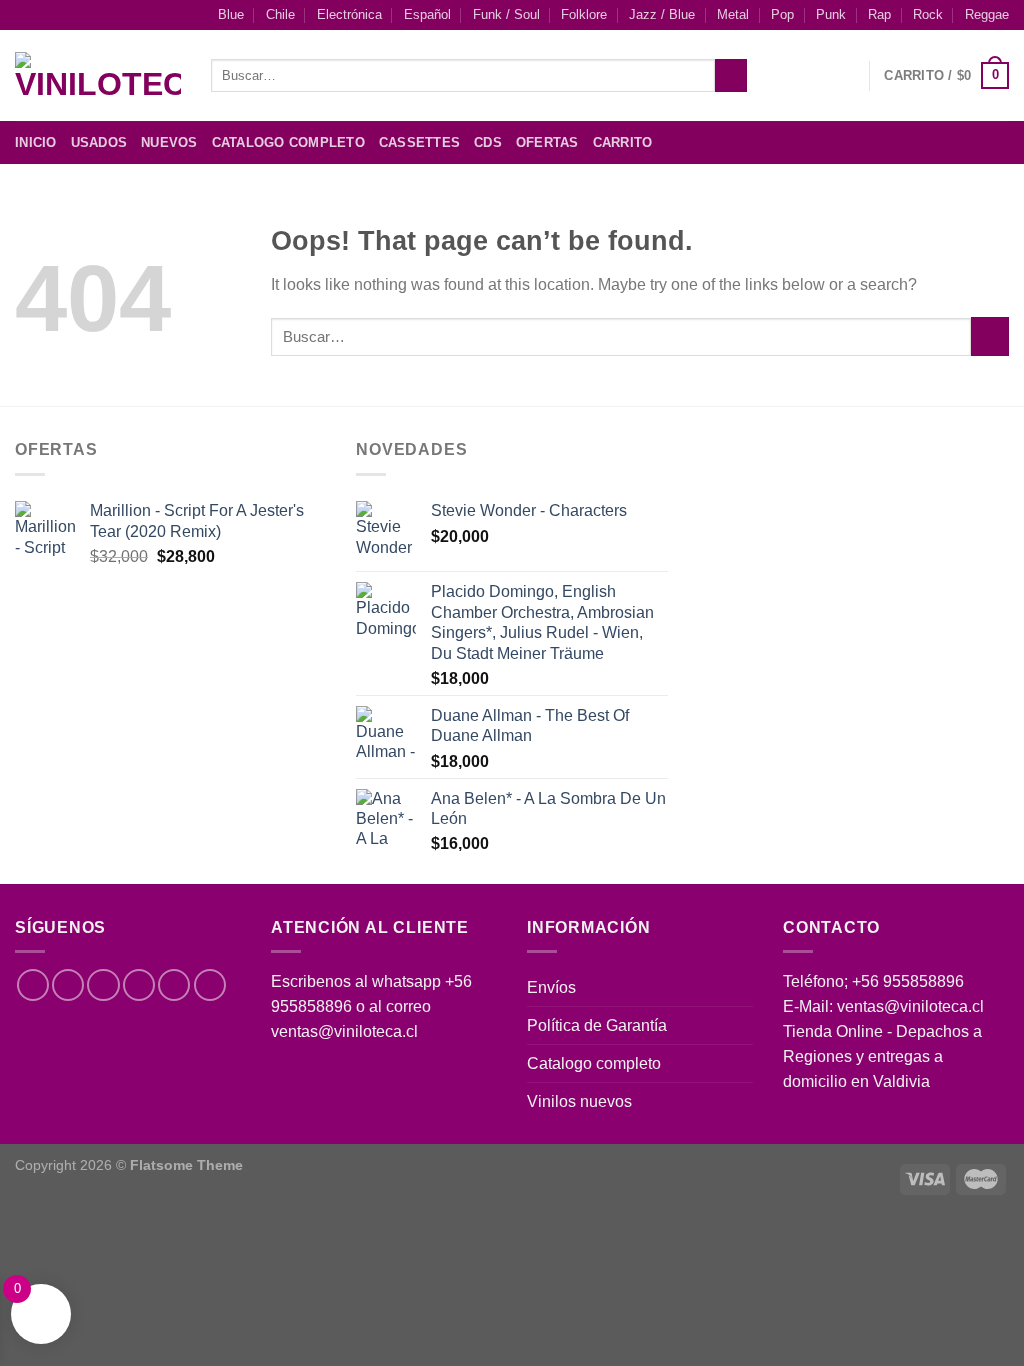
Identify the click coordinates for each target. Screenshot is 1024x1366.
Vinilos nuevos (579, 1101)
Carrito (623, 143)
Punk (831, 15)
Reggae (987, 15)
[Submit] (731, 75)
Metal (733, 15)
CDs (488, 143)
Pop (782, 15)
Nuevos (169, 143)
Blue (231, 15)
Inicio (36, 143)
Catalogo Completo (288, 143)
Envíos (551, 987)
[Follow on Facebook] (919, 142)
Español (427, 15)
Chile (280, 15)
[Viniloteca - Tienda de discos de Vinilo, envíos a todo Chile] (98, 76)
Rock (928, 15)
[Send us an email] (996, 142)
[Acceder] (844, 76)
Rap (879, 15)
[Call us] (174, 985)
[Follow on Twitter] (971, 142)
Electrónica (349, 15)
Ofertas (547, 143)
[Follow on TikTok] (103, 985)
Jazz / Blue (662, 15)
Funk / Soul (506, 15)
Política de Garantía (597, 1025)
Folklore (584, 15)
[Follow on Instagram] (945, 142)
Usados (99, 143)
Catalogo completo (594, 1063)
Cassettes (419, 143)
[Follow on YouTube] (210, 985)
